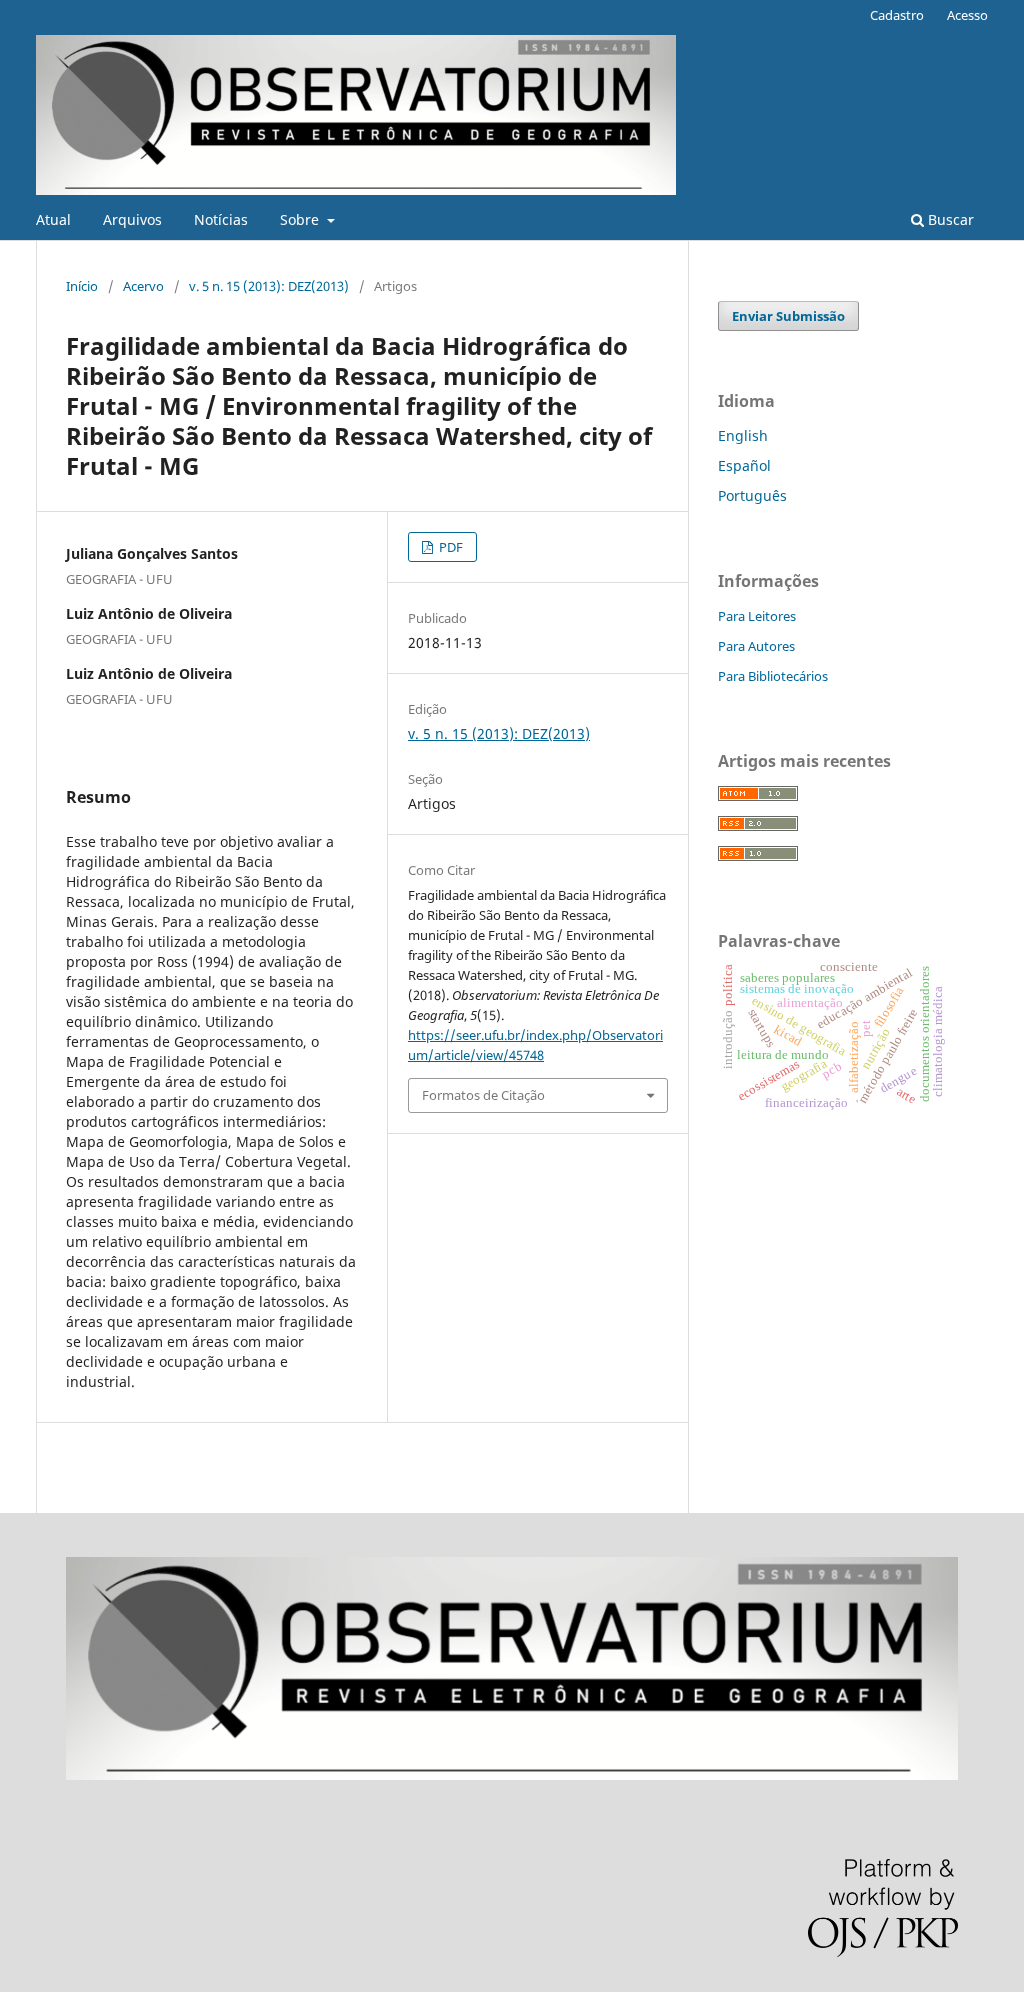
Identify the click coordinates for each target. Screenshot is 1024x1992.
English (743, 435)
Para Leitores (757, 616)
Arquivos (132, 219)
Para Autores (756, 646)
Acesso (967, 15)
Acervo (143, 286)
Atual (53, 219)
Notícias (221, 219)
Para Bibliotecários (773, 676)
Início (82, 286)
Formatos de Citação (483, 1095)
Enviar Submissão (788, 316)
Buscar (949, 219)
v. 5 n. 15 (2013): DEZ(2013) (269, 286)
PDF (449, 547)
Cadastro (897, 15)
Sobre (301, 219)
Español (744, 465)
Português (752, 495)
